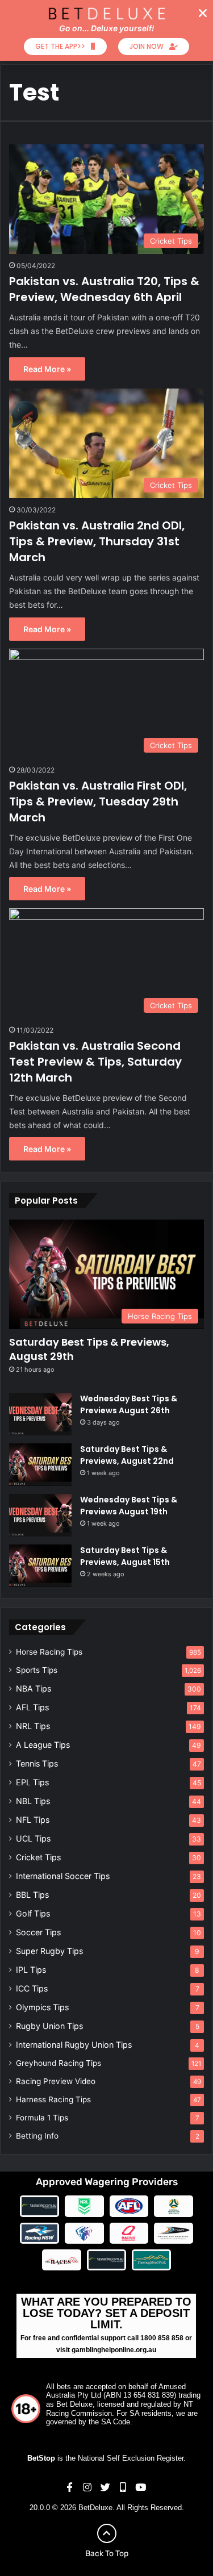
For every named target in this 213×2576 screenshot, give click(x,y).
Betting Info (37, 2136)
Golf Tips (33, 1913)
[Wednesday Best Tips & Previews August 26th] (40, 1414)
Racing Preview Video (56, 2081)
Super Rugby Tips (49, 1951)
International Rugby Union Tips (74, 2045)
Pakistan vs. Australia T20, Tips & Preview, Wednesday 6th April (104, 289)
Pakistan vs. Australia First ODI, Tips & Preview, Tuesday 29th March (98, 801)
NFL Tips (33, 1820)
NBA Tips (34, 1688)
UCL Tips (33, 1838)
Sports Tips (37, 1670)
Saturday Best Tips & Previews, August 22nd (127, 1455)
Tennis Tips (37, 1763)
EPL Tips (32, 1782)
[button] (203, 13)
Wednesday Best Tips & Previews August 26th (129, 1404)
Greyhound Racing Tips (59, 2063)
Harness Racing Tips (53, 2099)
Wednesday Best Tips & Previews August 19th (129, 1506)
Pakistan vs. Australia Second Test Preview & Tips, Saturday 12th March (95, 1062)
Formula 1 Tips (42, 2118)
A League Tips (43, 1745)
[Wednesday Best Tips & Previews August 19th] (40, 1515)
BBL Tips (32, 1895)
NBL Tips (33, 1801)
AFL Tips (32, 1707)
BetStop (41, 2458)
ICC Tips (32, 1988)
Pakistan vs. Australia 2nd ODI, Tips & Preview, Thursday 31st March (97, 541)
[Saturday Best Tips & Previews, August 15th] (40, 1566)
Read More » (47, 369)
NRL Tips (33, 1726)
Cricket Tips (38, 1857)
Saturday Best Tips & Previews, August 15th (125, 1556)
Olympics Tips (42, 2007)
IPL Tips (31, 1970)
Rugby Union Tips (49, 2026)
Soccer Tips (38, 1932)
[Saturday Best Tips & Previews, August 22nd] (40, 1465)
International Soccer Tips (63, 1876)
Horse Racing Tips (49, 1652)
